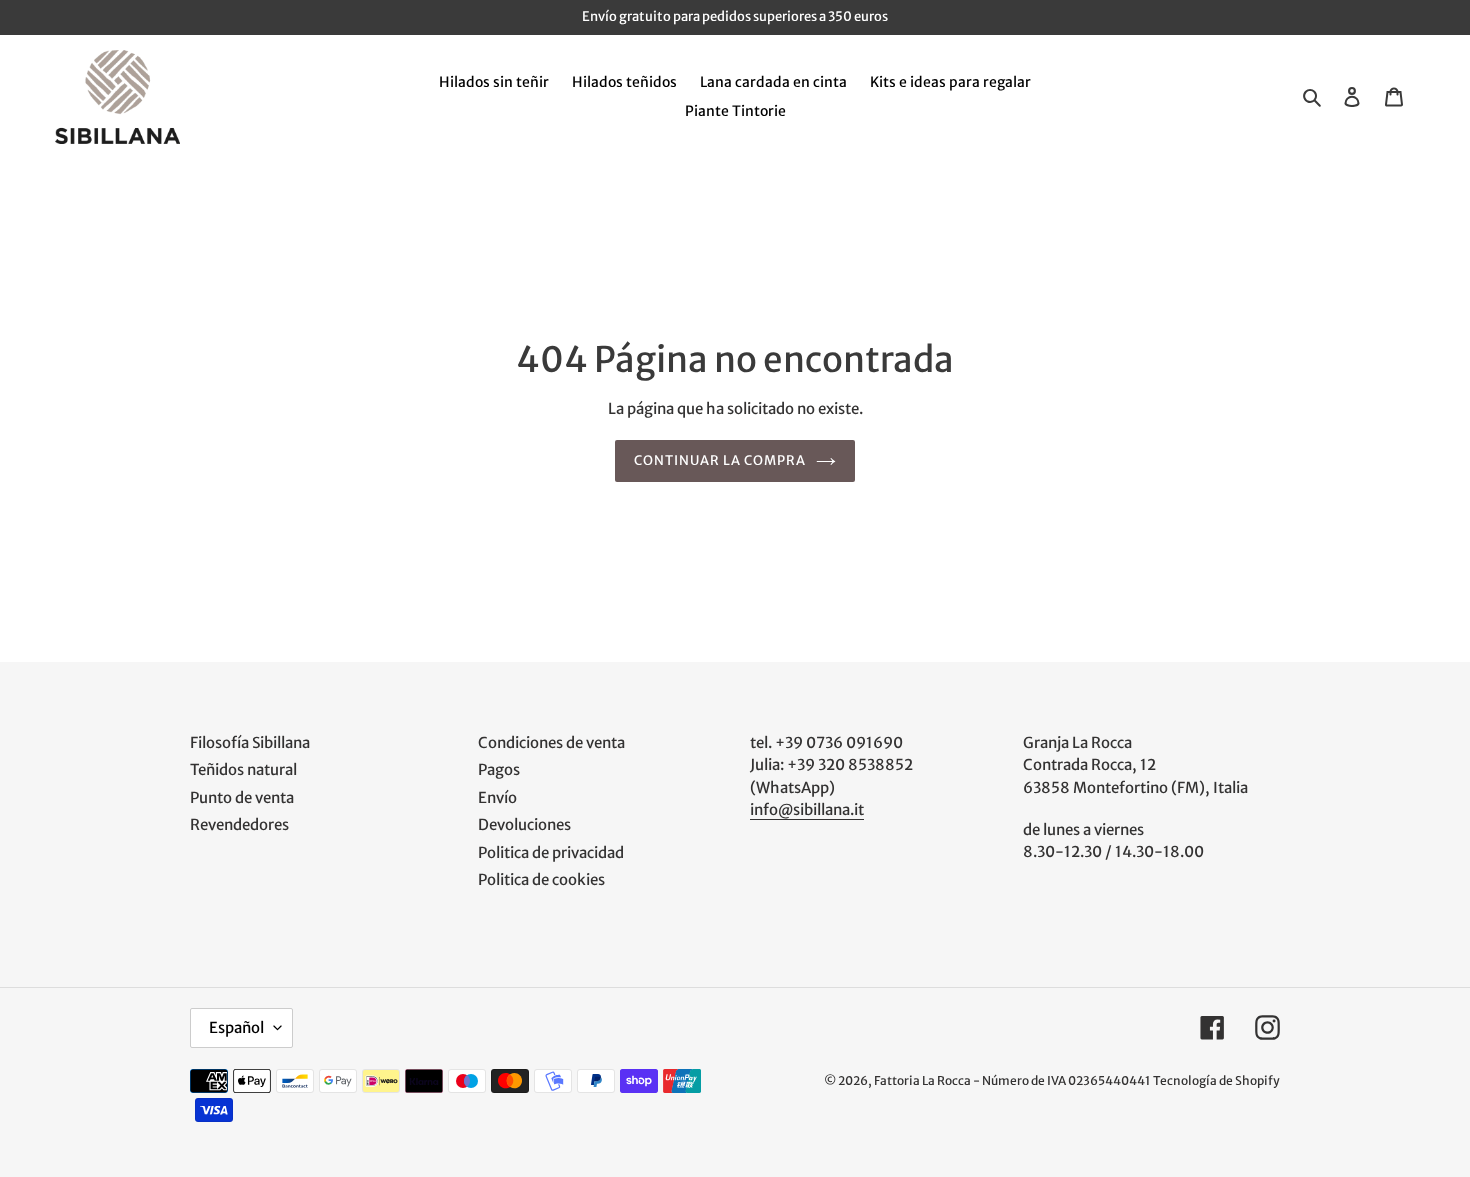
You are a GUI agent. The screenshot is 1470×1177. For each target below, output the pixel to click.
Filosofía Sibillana (250, 742)
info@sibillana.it (807, 809)
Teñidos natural (243, 769)
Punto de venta (242, 797)
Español (236, 1027)
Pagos (499, 769)
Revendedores (239, 824)
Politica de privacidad (551, 852)
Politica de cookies (541, 879)
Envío (497, 797)
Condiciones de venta (551, 742)
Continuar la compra (720, 460)
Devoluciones (524, 824)
